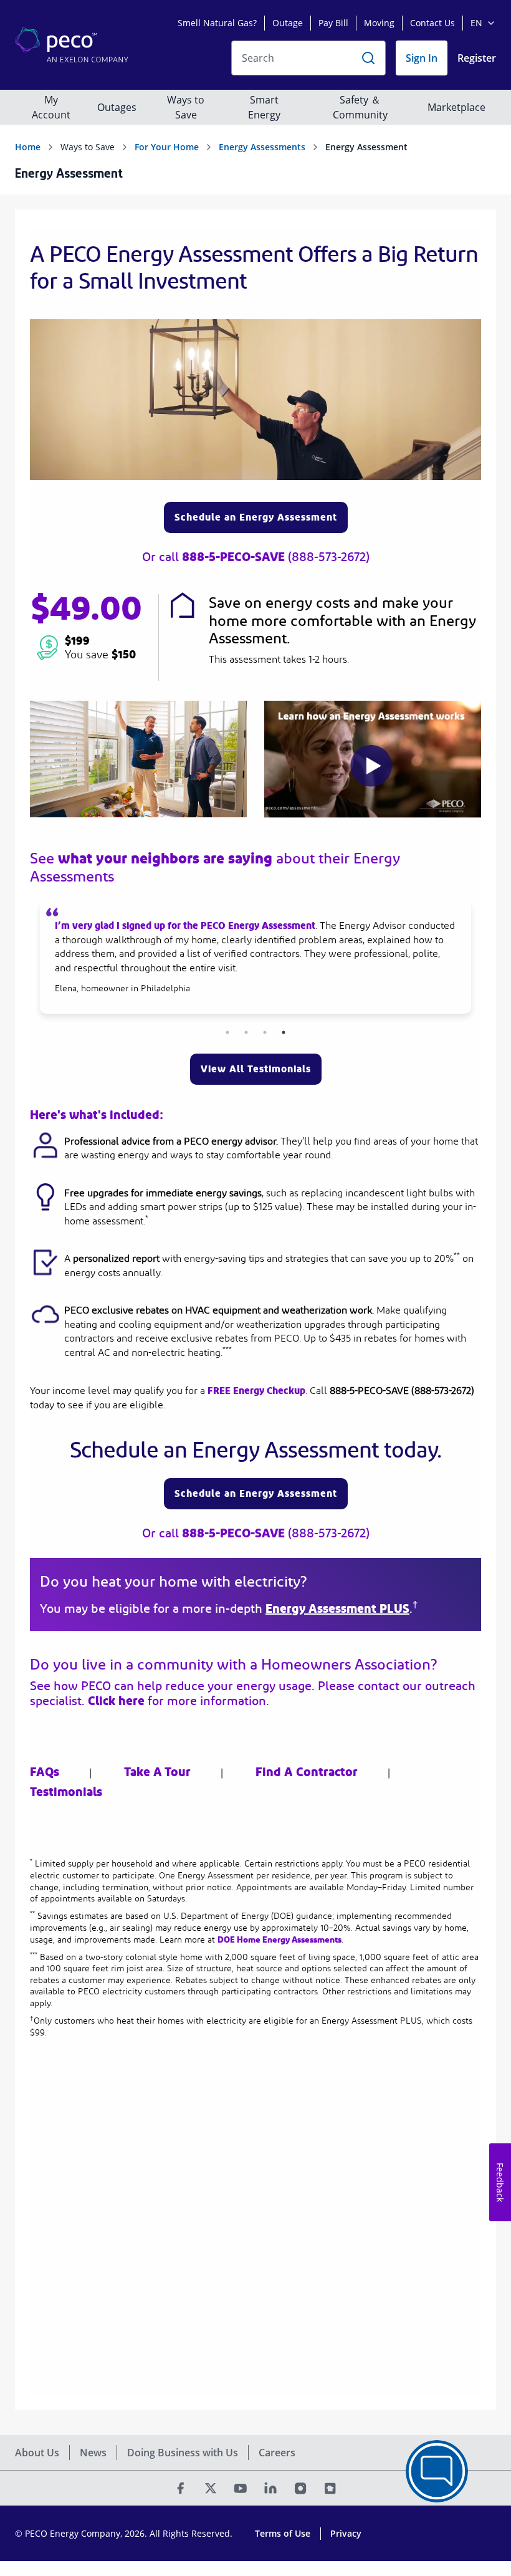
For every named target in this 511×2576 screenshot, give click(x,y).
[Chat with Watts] (437, 2471)
